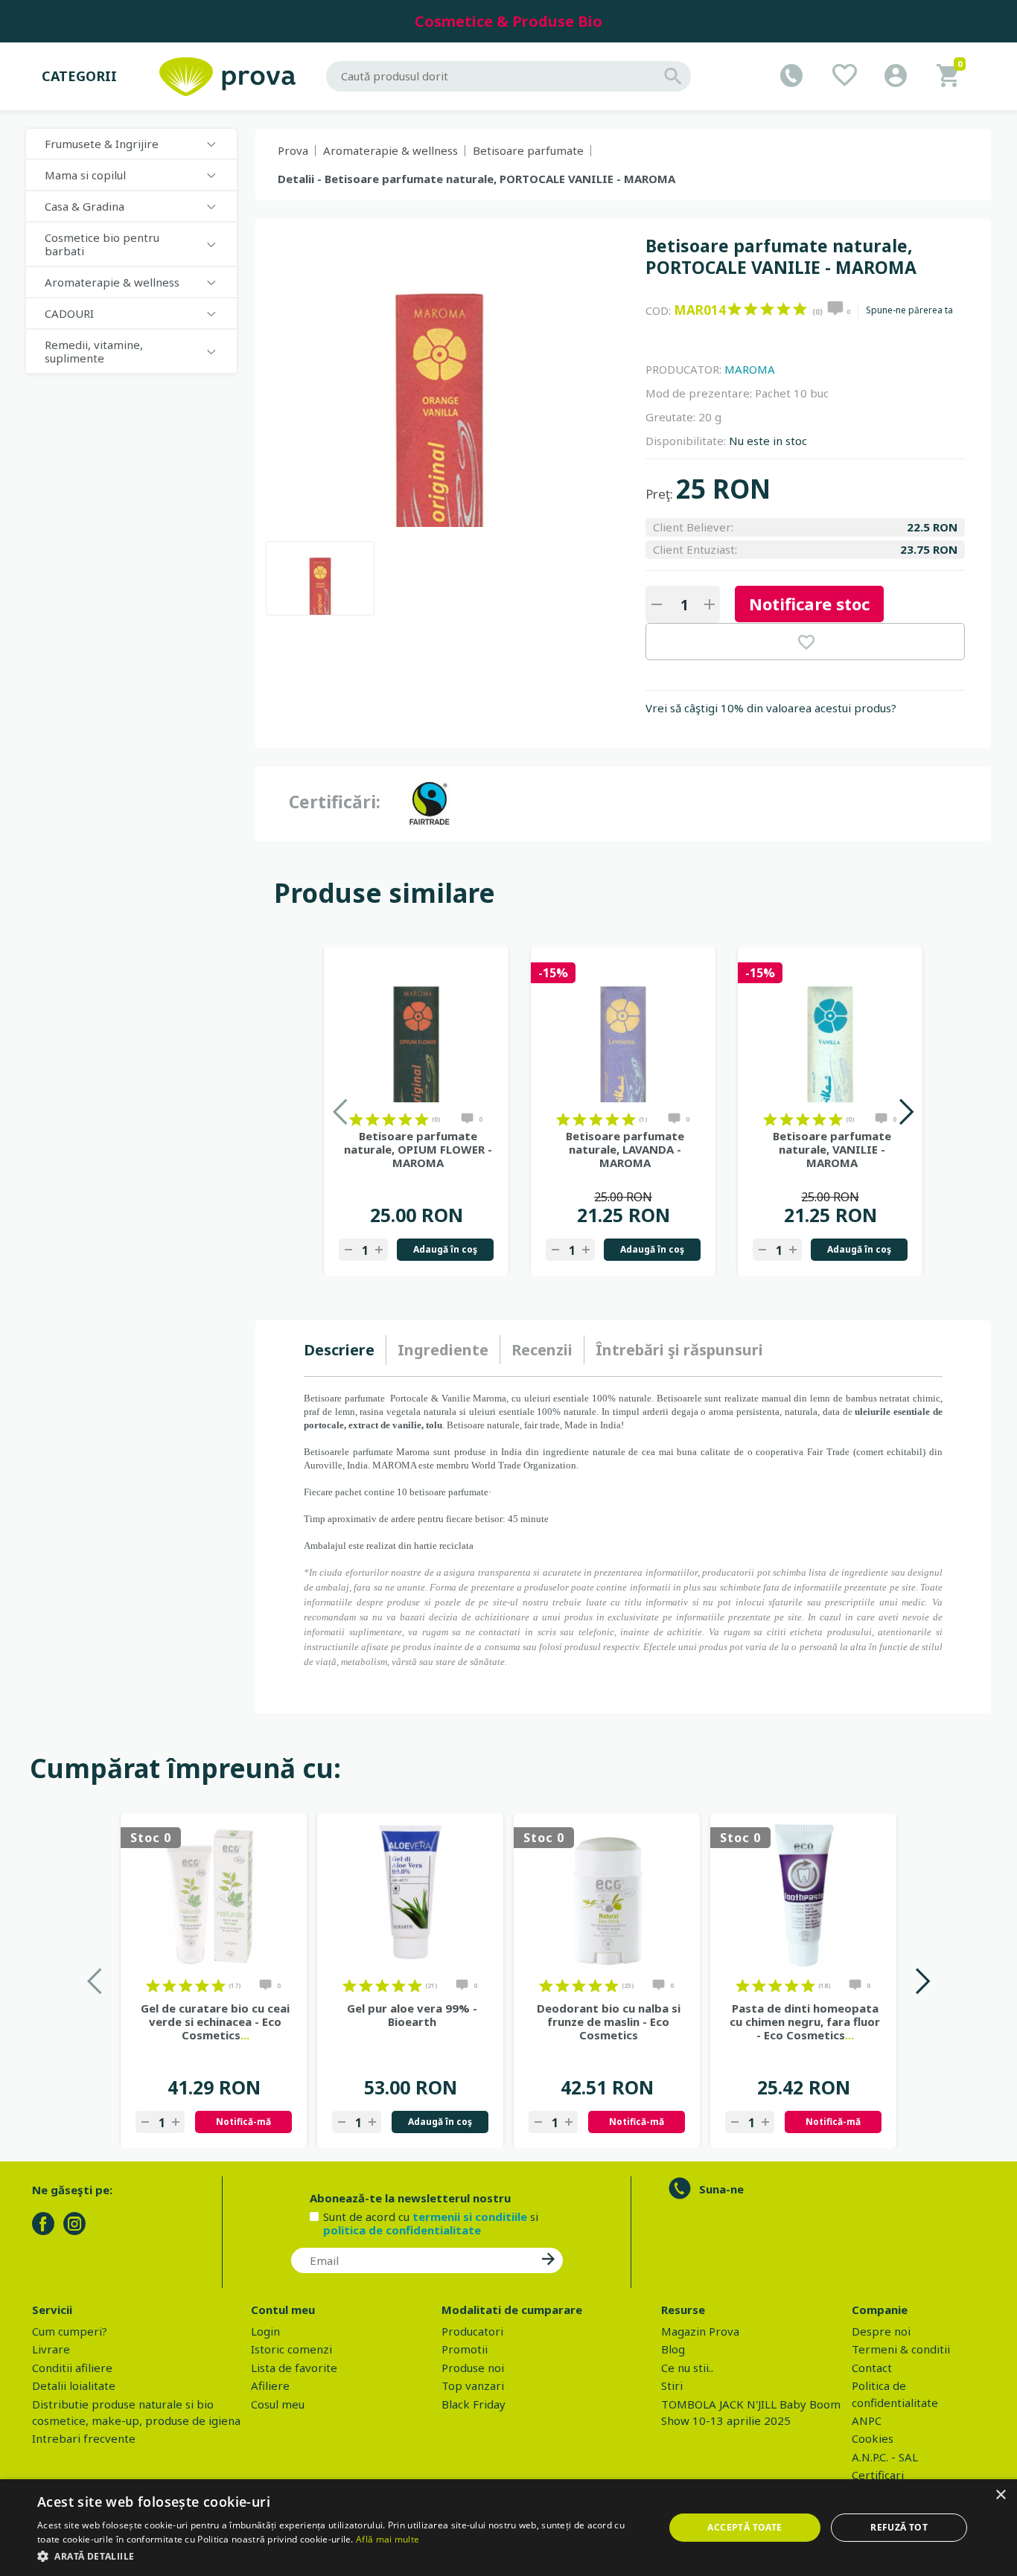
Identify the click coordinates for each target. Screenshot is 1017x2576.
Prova (293, 150)
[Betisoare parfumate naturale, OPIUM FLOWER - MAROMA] (416, 1029)
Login (265, 2331)
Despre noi (881, 2331)
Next (906, 1112)
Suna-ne (721, 2189)
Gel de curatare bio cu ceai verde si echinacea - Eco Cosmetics (215, 2022)
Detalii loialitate (74, 2385)
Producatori (472, 2331)
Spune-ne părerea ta (909, 310)
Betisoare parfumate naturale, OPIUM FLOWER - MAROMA (418, 1149)
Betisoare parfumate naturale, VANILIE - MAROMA (832, 1149)
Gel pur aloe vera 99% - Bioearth (412, 2015)
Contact (872, 2368)
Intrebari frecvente (84, 2438)
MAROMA (750, 369)
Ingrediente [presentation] (443, 1350)
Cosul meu (278, 2404)
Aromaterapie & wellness (390, 150)
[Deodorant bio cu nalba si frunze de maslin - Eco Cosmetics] (607, 1895)
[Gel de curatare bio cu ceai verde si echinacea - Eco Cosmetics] (214, 1895)
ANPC (867, 2420)
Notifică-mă (243, 2122)
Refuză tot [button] (899, 2527)
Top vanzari (473, 2385)
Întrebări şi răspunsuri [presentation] (679, 1350)
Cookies (873, 2438)
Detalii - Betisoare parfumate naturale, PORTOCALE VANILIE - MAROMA (476, 179)
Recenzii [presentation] (542, 1350)
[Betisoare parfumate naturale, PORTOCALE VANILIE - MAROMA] (320, 578)
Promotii (465, 2349)
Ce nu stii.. (687, 2368)
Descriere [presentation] (339, 1350)
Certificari (878, 2475)
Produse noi (473, 2368)
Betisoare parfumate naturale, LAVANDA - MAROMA (625, 1149)
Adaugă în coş (445, 1249)
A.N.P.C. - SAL (885, 2457)
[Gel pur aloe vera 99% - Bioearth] (410, 1895)
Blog (673, 2349)
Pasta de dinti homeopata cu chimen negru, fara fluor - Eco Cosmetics (805, 2022)
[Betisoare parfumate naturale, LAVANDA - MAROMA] (623, 1029)
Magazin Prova (700, 2331)
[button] (341, 2556)
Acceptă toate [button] (745, 2527)
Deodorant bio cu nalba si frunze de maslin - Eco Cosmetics (609, 2022)
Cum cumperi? (70, 2331)
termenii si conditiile (470, 2217)
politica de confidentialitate (402, 2230)
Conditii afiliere (72, 2368)
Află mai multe (388, 2539)
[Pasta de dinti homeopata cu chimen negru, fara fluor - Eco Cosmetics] (803, 1895)
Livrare (51, 2349)
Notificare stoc (809, 604)
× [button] (1000, 2495)
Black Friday (474, 2404)
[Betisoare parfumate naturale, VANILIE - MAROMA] (830, 1029)
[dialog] (508, 2528)
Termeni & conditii (901, 2349)
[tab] (345, 1350)
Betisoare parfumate (528, 150)
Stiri (672, 2385)
